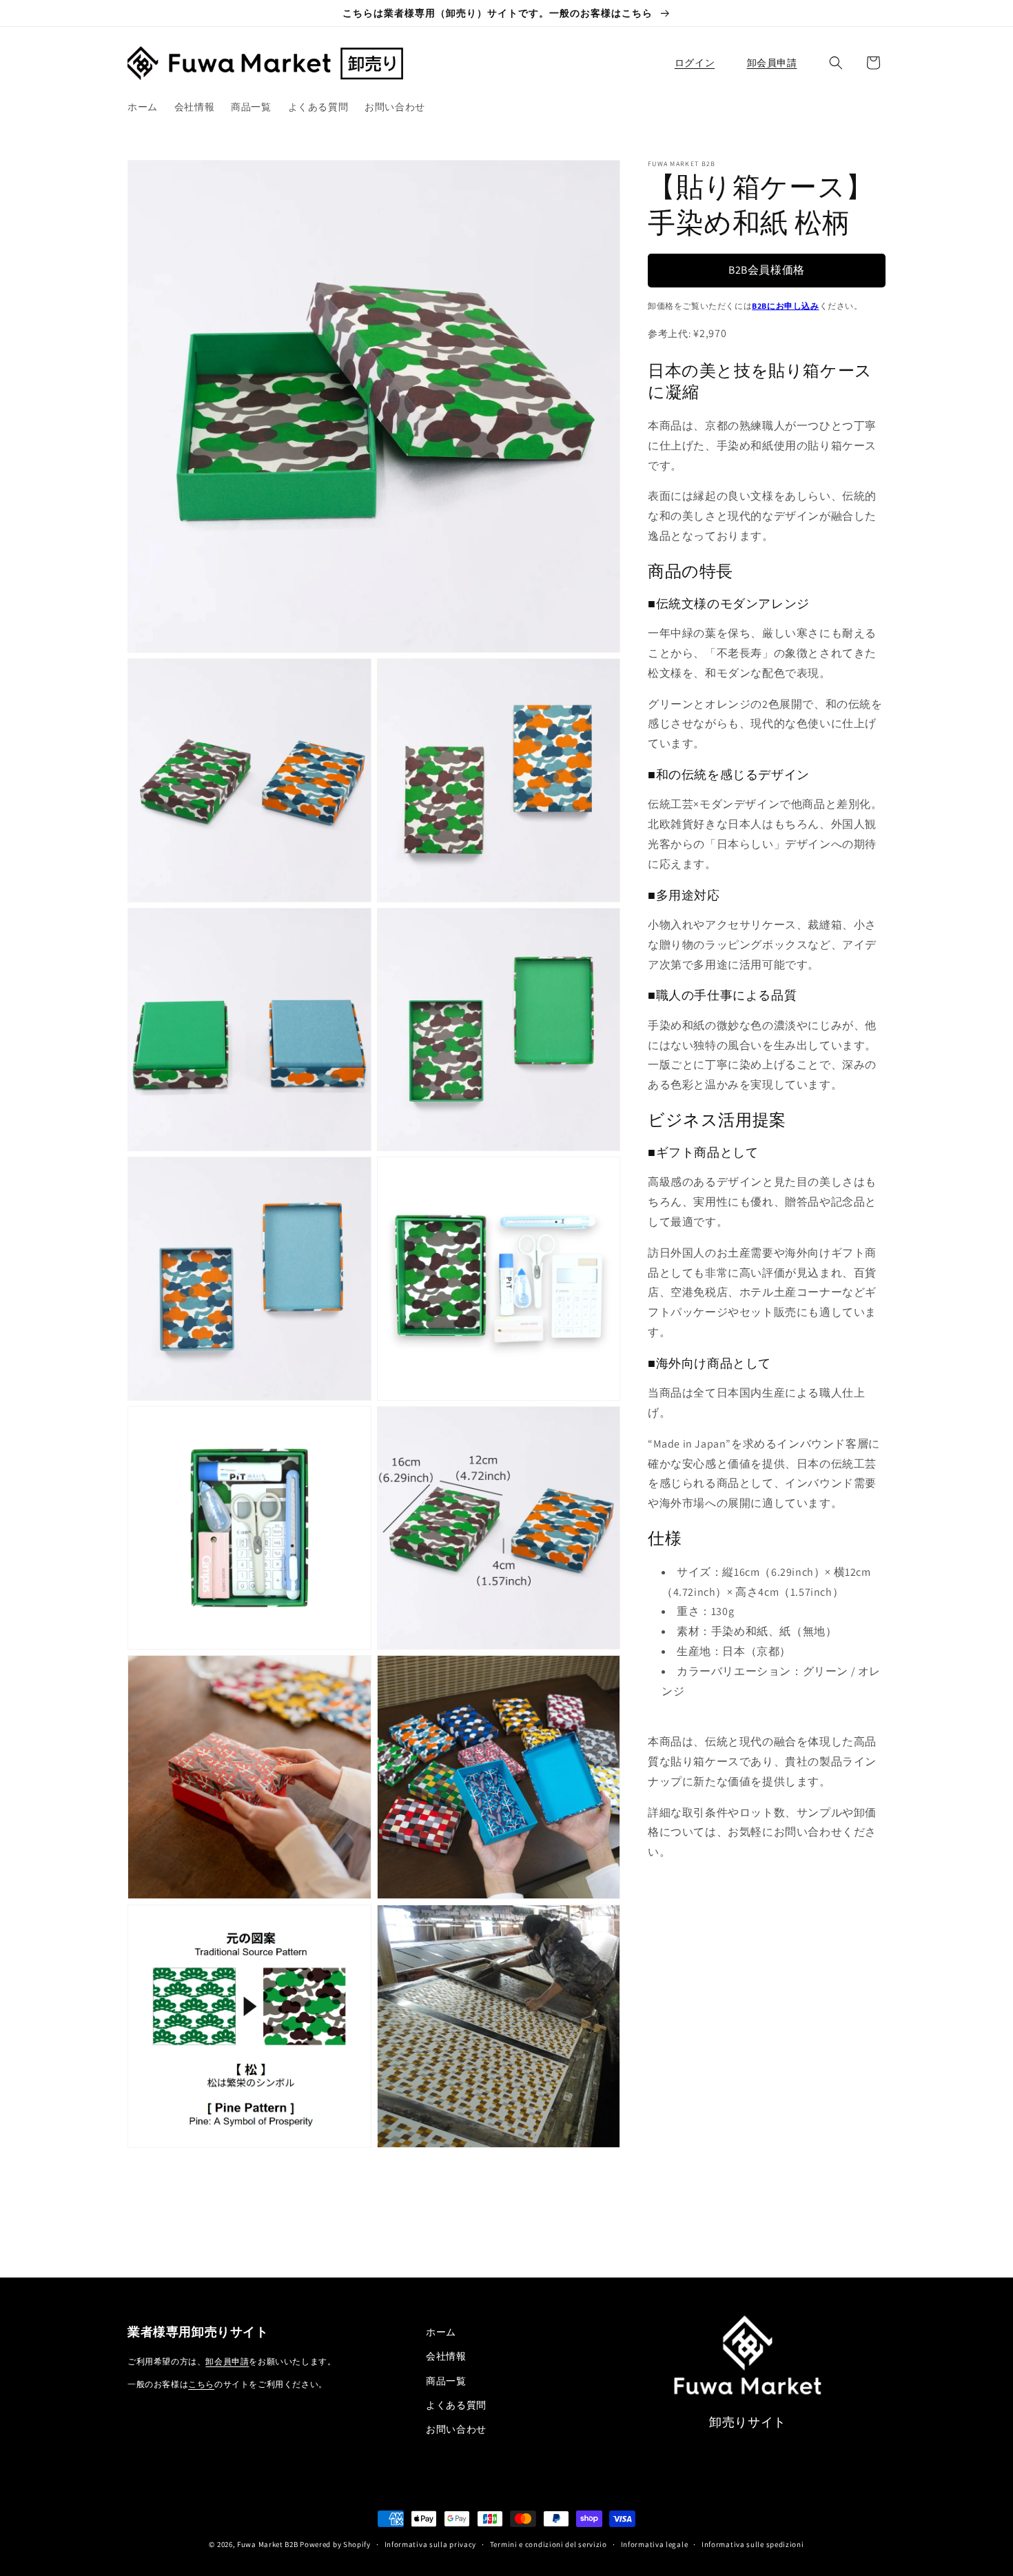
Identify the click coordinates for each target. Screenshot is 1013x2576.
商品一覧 (446, 2381)
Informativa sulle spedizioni (753, 2544)
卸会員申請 (227, 2361)
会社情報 (446, 2356)
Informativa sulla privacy (431, 2544)
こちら (201, 2384)
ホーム (441, 2332)
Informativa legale (655, 2544)
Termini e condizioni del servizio (549, 2544)
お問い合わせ (456, 2429)
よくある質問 (456, 2405)
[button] (836, 63)
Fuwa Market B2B (268, 2544)
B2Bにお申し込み (785, 306)
